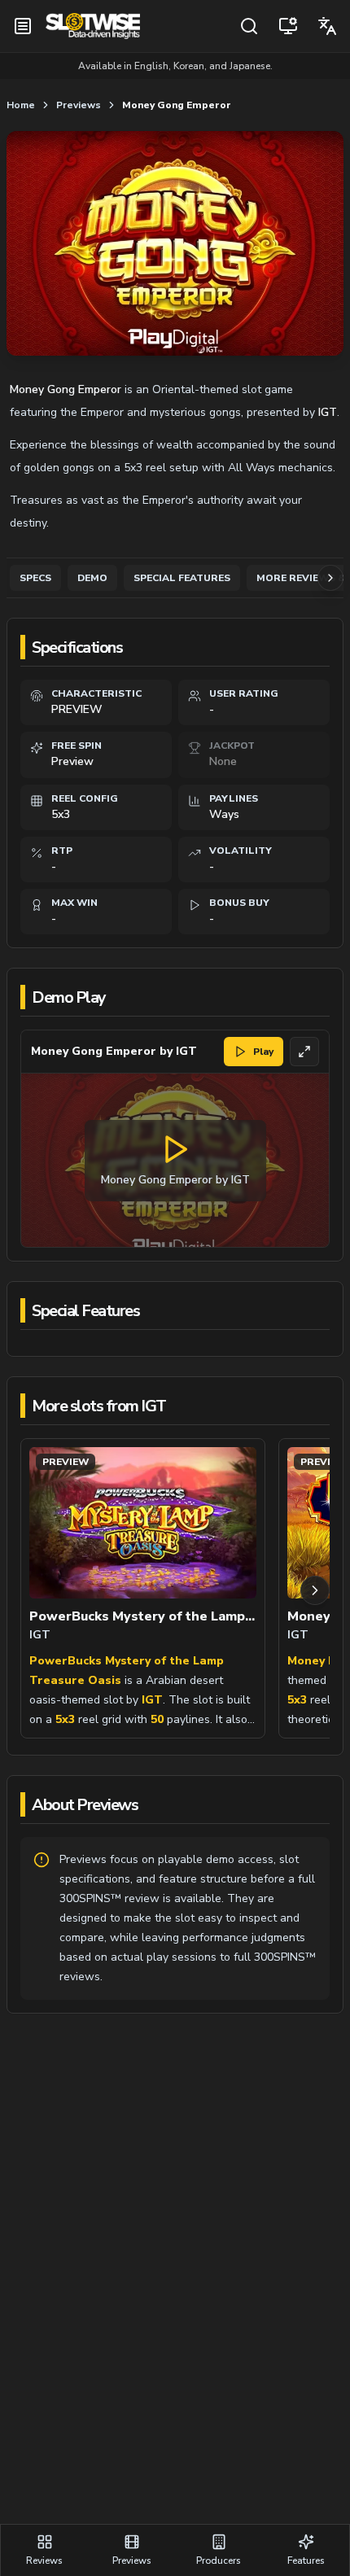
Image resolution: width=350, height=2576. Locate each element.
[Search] (249, 26)
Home (21, 105)
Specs (35, 578)
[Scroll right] (315, 1590)
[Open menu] (23, 26)
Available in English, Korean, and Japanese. (175, 66)
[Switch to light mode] (288, 26)
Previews (79, 105)
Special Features (182, 578)
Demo (92, 578)
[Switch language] (327, 26)
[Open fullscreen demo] (304, 1052)
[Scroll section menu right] (330, 578)
